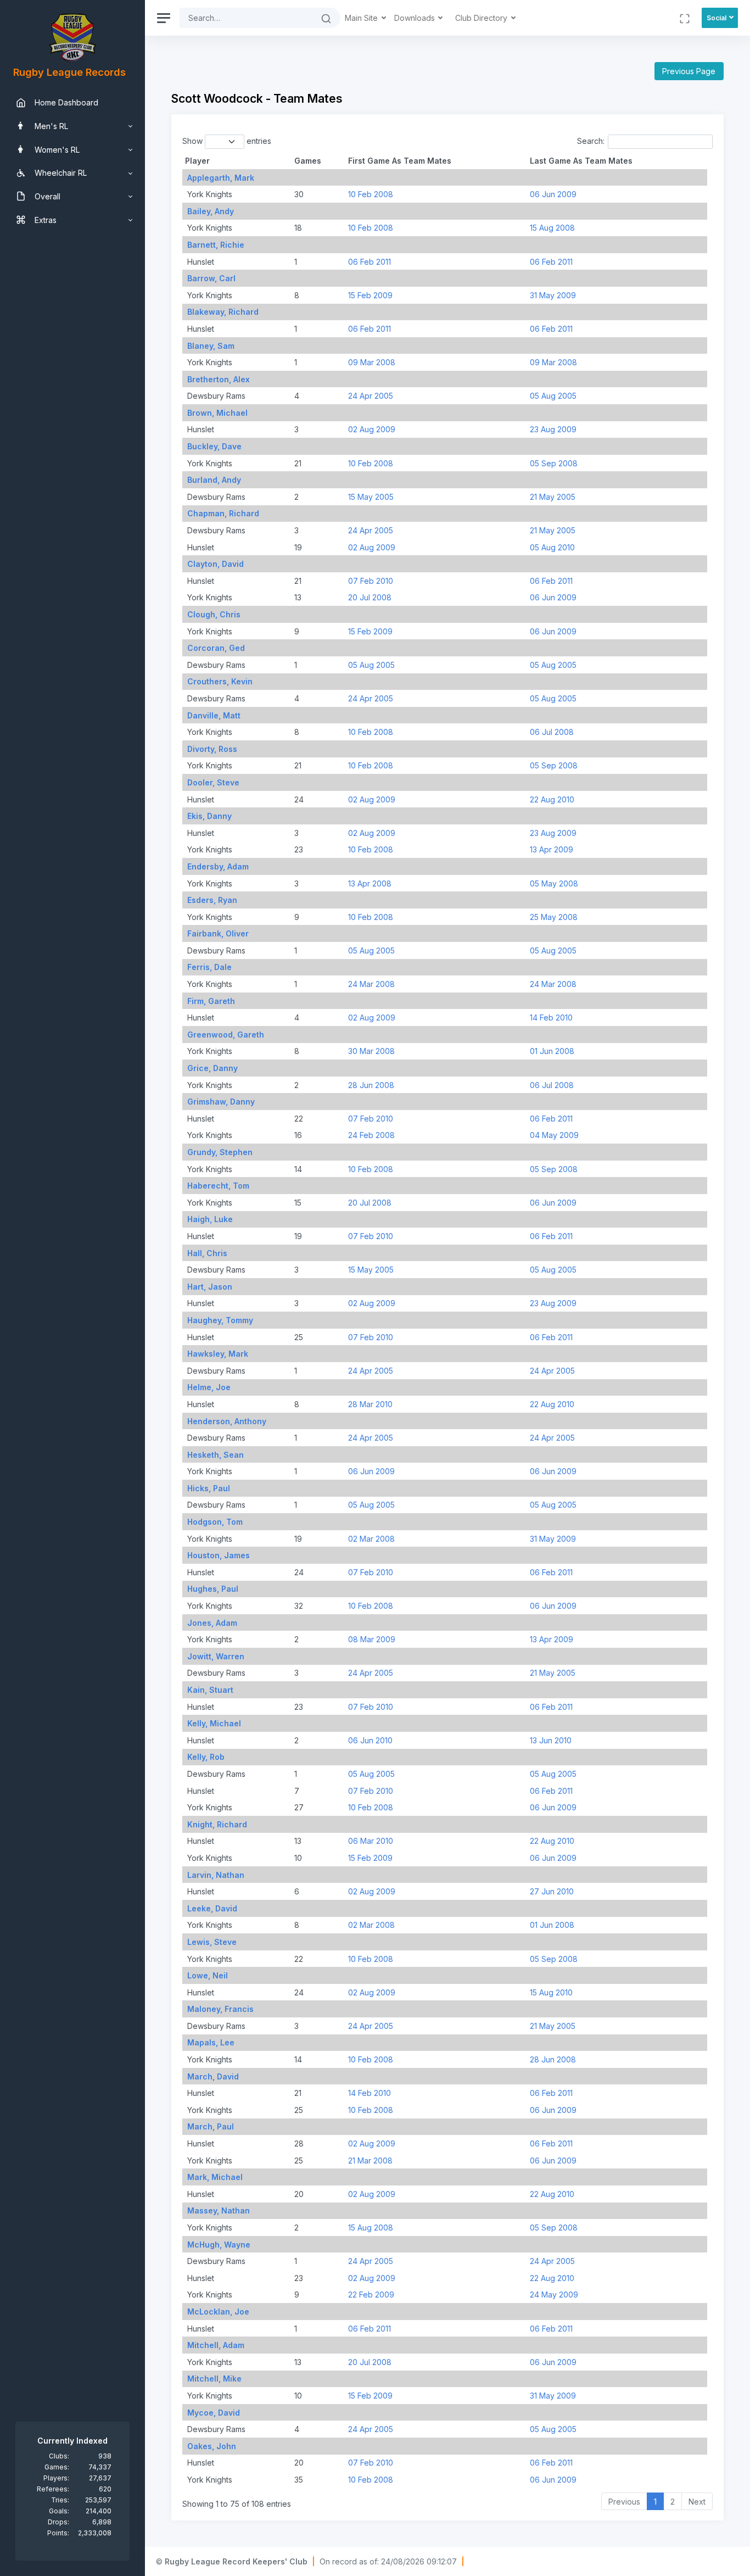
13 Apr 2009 (552, 849)
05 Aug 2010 (552, 547)
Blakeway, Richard (223, 312)
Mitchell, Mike (214, 2379)
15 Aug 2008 (552, 228)
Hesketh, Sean (216, 1455)
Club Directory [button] (482, 18)
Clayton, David (216, 564)
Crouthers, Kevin (220, 681)
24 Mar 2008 (371, 984)
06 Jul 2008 (552, 732)
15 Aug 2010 (551, 1992)
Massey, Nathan (219, 2210)
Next (697, 2502)
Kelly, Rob (206, 1757)
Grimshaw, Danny (221, 1102)
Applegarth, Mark (221, 178)
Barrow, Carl (211, 278)
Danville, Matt (214, 715)
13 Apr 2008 (370, 883)
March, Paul (211, 2126)
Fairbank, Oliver (218, 933)
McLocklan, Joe (218, 2312)
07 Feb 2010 (371, 581)
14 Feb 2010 (551, 1017)
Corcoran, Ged (216, 648)
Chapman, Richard (223, 513)
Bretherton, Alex (219, 379)
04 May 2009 (554, 1135)
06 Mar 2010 (371, 1841)
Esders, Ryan (212, 900)
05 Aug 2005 (553, 396)
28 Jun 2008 (371, 1085)
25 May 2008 (554, 917)
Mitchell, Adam (216, 2345)
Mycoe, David (214, 2413)
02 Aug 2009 (372, 429)
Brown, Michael (217, 413)
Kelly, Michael (214, 1723)
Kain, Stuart (210, 1690)
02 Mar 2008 (371, 1539)
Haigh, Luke (210, 1219)
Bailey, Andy (211, 211)
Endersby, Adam (218, 866)
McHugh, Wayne (219, 2245)
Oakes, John (212, 2446)
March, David (213, 2076)
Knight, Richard (217, 1824)
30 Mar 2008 (371, 1051)
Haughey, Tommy (220, 1320)
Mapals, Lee (211, 2042)
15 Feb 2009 (370, 295)
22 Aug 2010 (552, 799)
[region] (72, 1288)
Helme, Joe (209, 1387)
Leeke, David (212, 1908)
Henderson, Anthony (227, 1421)
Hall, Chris (207, 1253)
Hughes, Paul (213, 1589)
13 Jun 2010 (551, 1740)
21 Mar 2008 (370, 2160)
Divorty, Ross (212, 749)
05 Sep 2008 (554, 463)
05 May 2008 (554, 883)
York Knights (209, 194)
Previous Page (689, 71)
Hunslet (200, 262)
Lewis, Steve (212, 1942)
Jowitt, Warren (216, 1656)
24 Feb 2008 (371, 1135)
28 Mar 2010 (370, 1404)
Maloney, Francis (220, 2009)
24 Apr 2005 (371, 396)
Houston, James (219, 1555)
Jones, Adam (212, 1623)
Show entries (227, 141)
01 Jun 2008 (552, 1051)
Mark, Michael (215, 2177)
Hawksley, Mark (218, 1354)
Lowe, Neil (208, 1975)
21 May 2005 (553, 497)
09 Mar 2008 (372, 362)
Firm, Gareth (211, 1001)
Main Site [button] (362, 18)
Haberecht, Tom (218, 1186)
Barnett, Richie (216, 245)
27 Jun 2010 (552, 1891)
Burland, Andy (214, 480)
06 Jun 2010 (370, 1740)
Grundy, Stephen (220, 1152)
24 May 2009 (554, 2295)
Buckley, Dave (214, 446)
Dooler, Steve (213, 782)
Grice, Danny (212, 1068)
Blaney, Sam (211, 346)
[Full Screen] (685, 18)
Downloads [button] (416, 18)
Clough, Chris (214, 614)
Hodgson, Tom (215, 1522)
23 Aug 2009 (553, 429)
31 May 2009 (553, 295)
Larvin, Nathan (216, 1875)
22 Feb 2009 (371, 2295)
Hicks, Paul (209, 1488)
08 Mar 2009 (372, 1639)
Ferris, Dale (209, 967)
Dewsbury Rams (215, 396)
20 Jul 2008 (370, 597)
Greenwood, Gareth (226, 1035)
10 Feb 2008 (371, 194)
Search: (591, 141)
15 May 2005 (371, 497)
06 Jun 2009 (553, 194)
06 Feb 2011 (370, 262)
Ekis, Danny (209, 816)
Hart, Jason (210, 1287)
